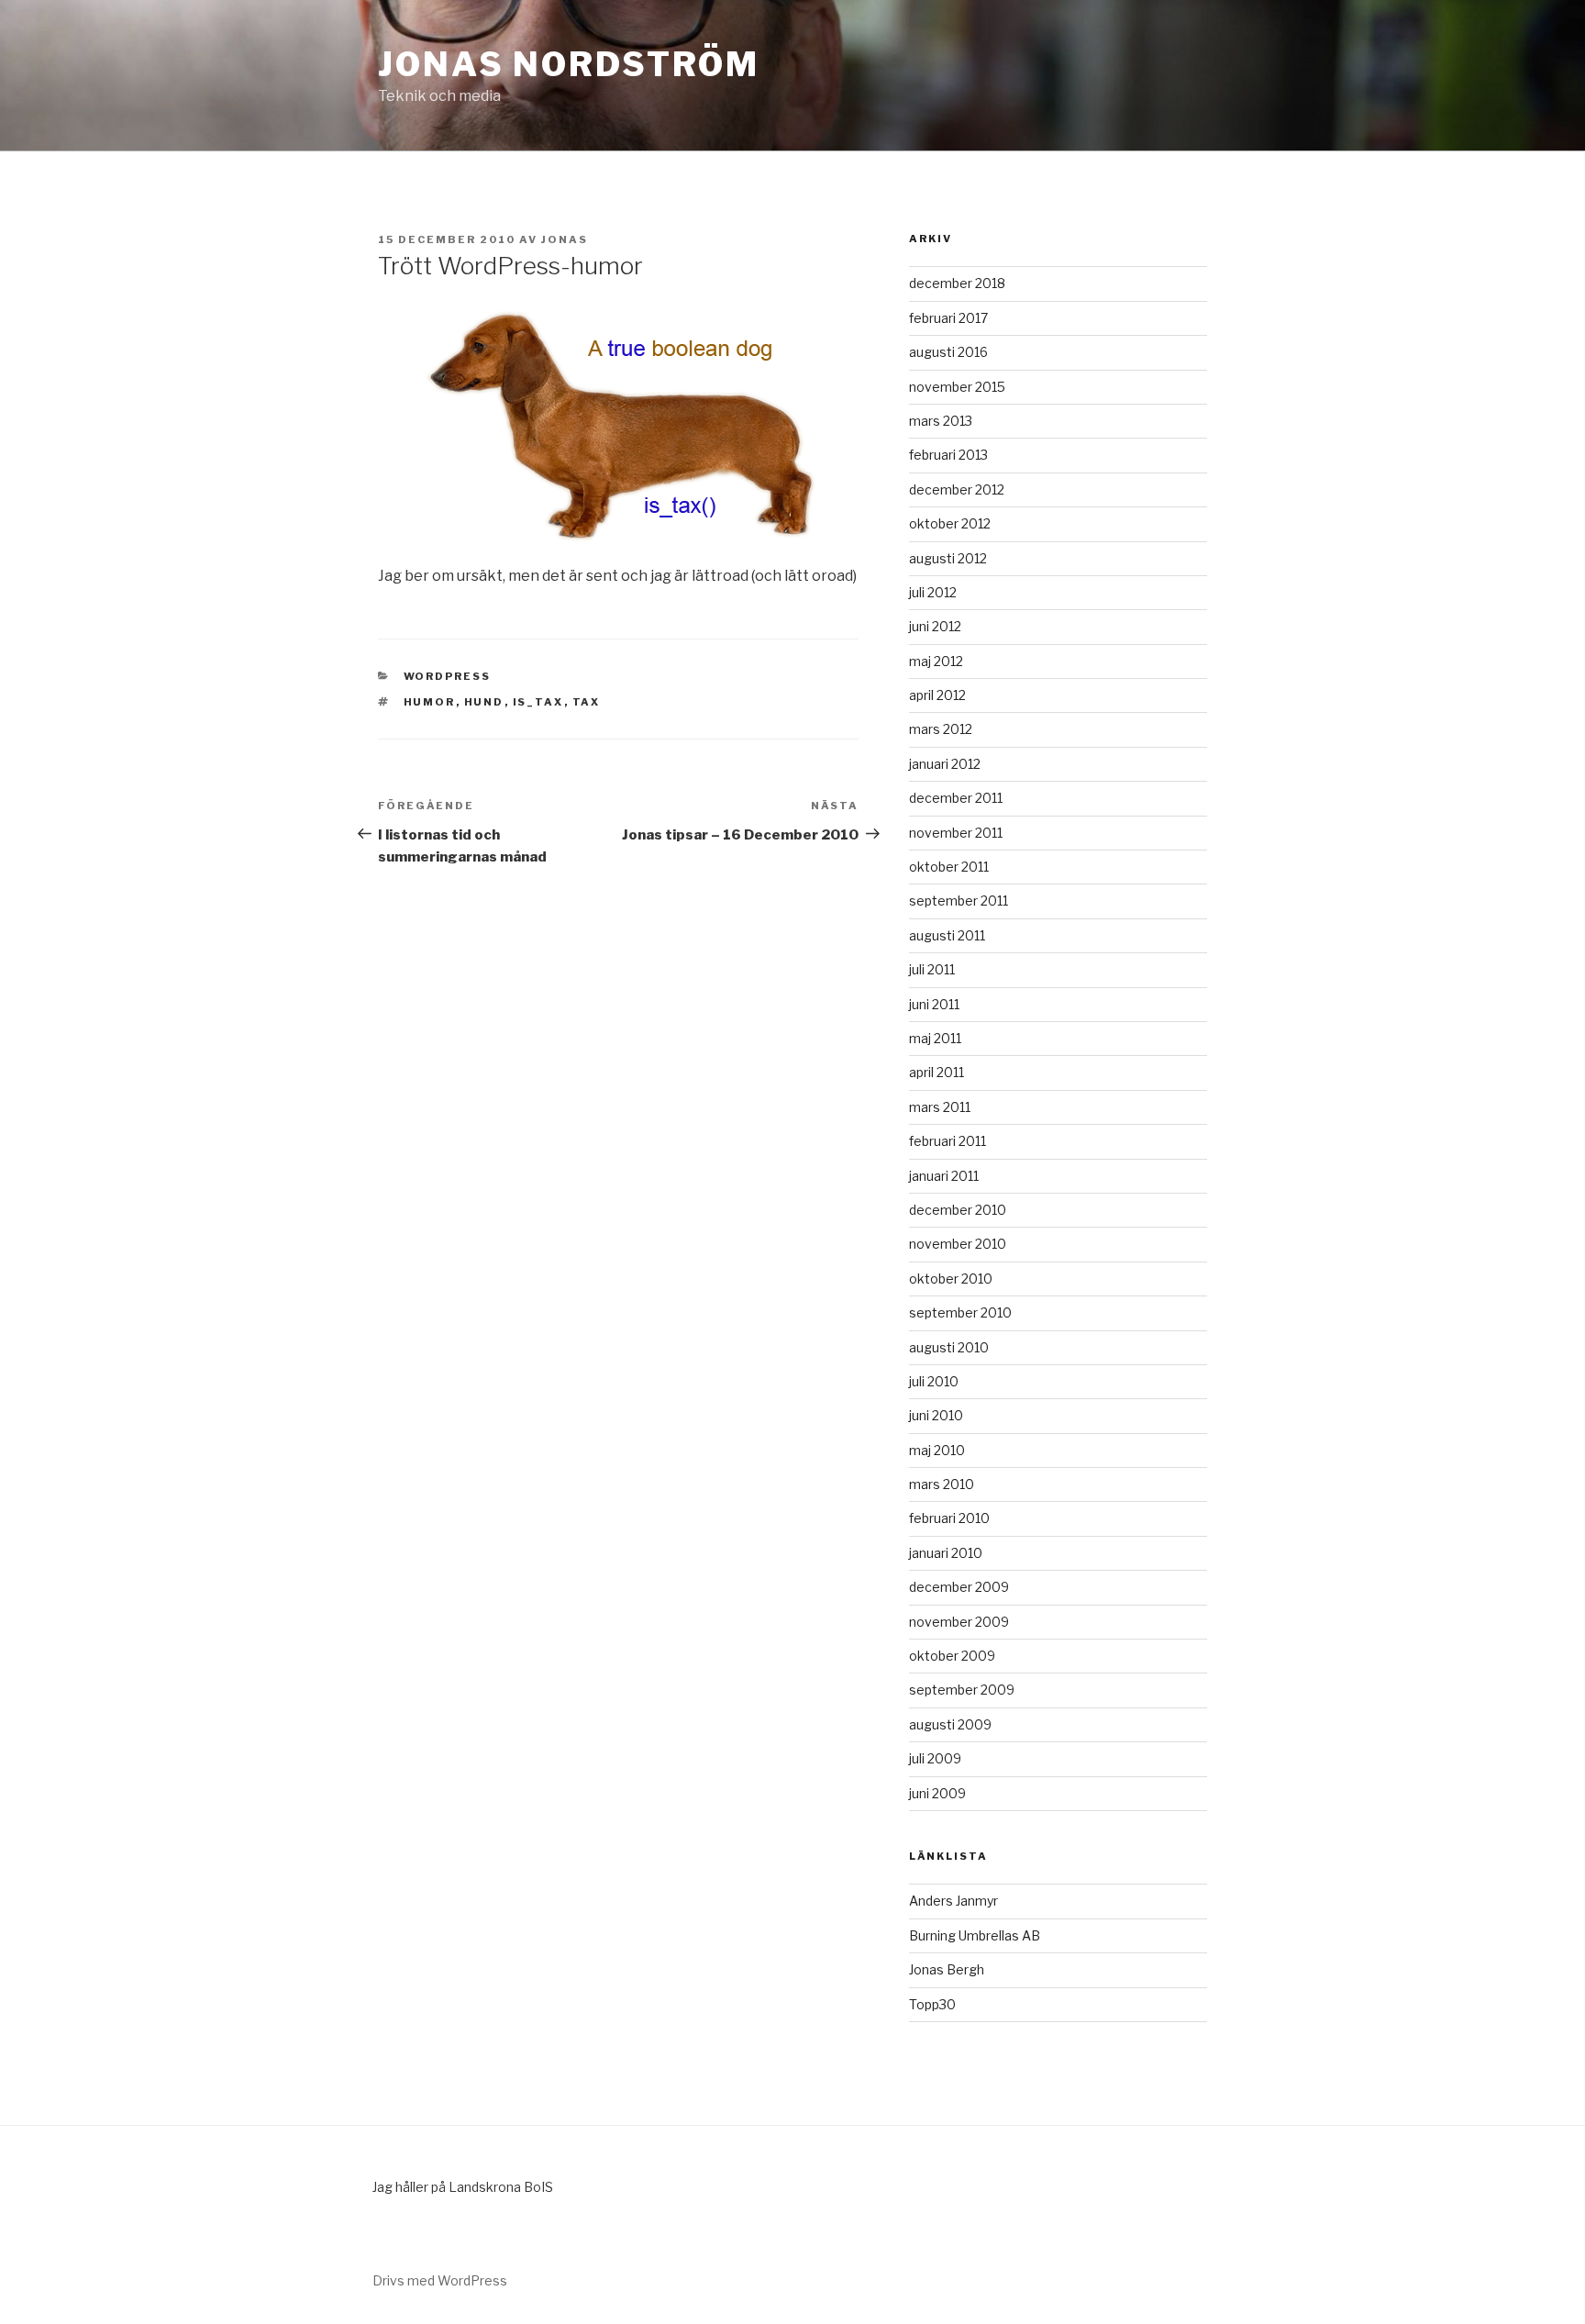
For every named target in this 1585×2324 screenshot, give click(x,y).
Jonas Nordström (569, 64)
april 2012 (937, 695)
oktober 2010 (951, 1279)
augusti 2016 (948, 352)
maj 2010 (937, 1450)
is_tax (538, 702)
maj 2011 (935, 1038)
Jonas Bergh (947, 1969)
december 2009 (959, 1587)
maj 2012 (936, 661)
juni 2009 (937, 1793)
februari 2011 (948, 1141)
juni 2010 (936, 1415)
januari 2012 (945, 764)
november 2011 (956, 833)
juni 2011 (934, 1004)
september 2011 (959, 901)
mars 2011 (940, 1107)
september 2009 (962, 1690)
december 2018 (957, 283)
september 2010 (960, 1312)
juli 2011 (932, 969)
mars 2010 (942, 1484)
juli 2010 (934, 1381)
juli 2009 (935, 1758)
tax (587, 702)
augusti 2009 (950, 1724)
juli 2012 (933, 592)
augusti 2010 (949, 1347)
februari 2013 (948, 455)
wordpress (448, 676)
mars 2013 (941, 421)
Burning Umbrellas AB (975, 1935)
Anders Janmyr (953, 1901)
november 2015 (957, 387)
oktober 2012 (950, 523)
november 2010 (958, 1244)
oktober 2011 (949, 867)
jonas (565, 239)
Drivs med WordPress (440, 2280)
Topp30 (932, 2004)
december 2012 (957, 489)
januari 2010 (946, 1553)
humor (430, 702)
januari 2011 (944, 1176)
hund (484, 702)
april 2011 (937, 1072)
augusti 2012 (948, 558)
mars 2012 (941, 729)
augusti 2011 (947, 935)
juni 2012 (935, 626)
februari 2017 (948, 318)
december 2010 (958, 1210)
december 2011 (956, 798)
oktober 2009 (952, 1656)
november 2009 (959, 1622)
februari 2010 (949, 1518)
